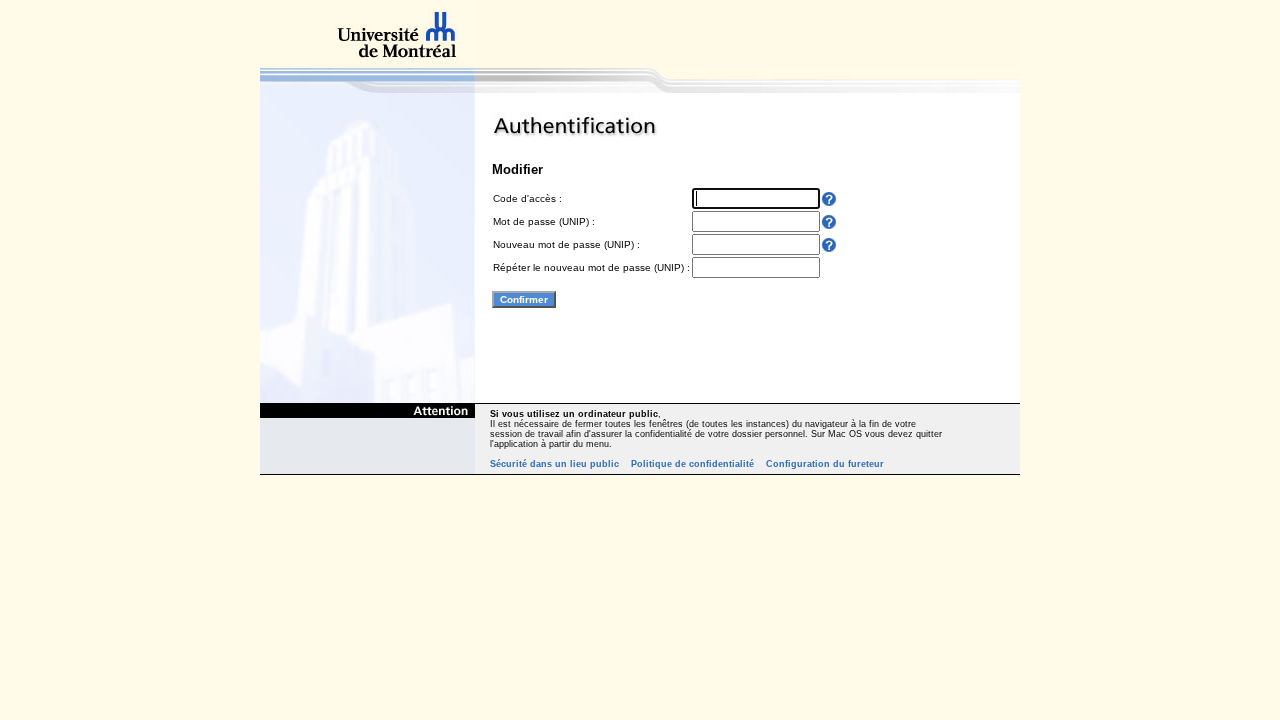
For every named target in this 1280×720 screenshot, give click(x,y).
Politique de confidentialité (692, 464)
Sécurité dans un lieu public (554, 464)
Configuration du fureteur (825, 464)
